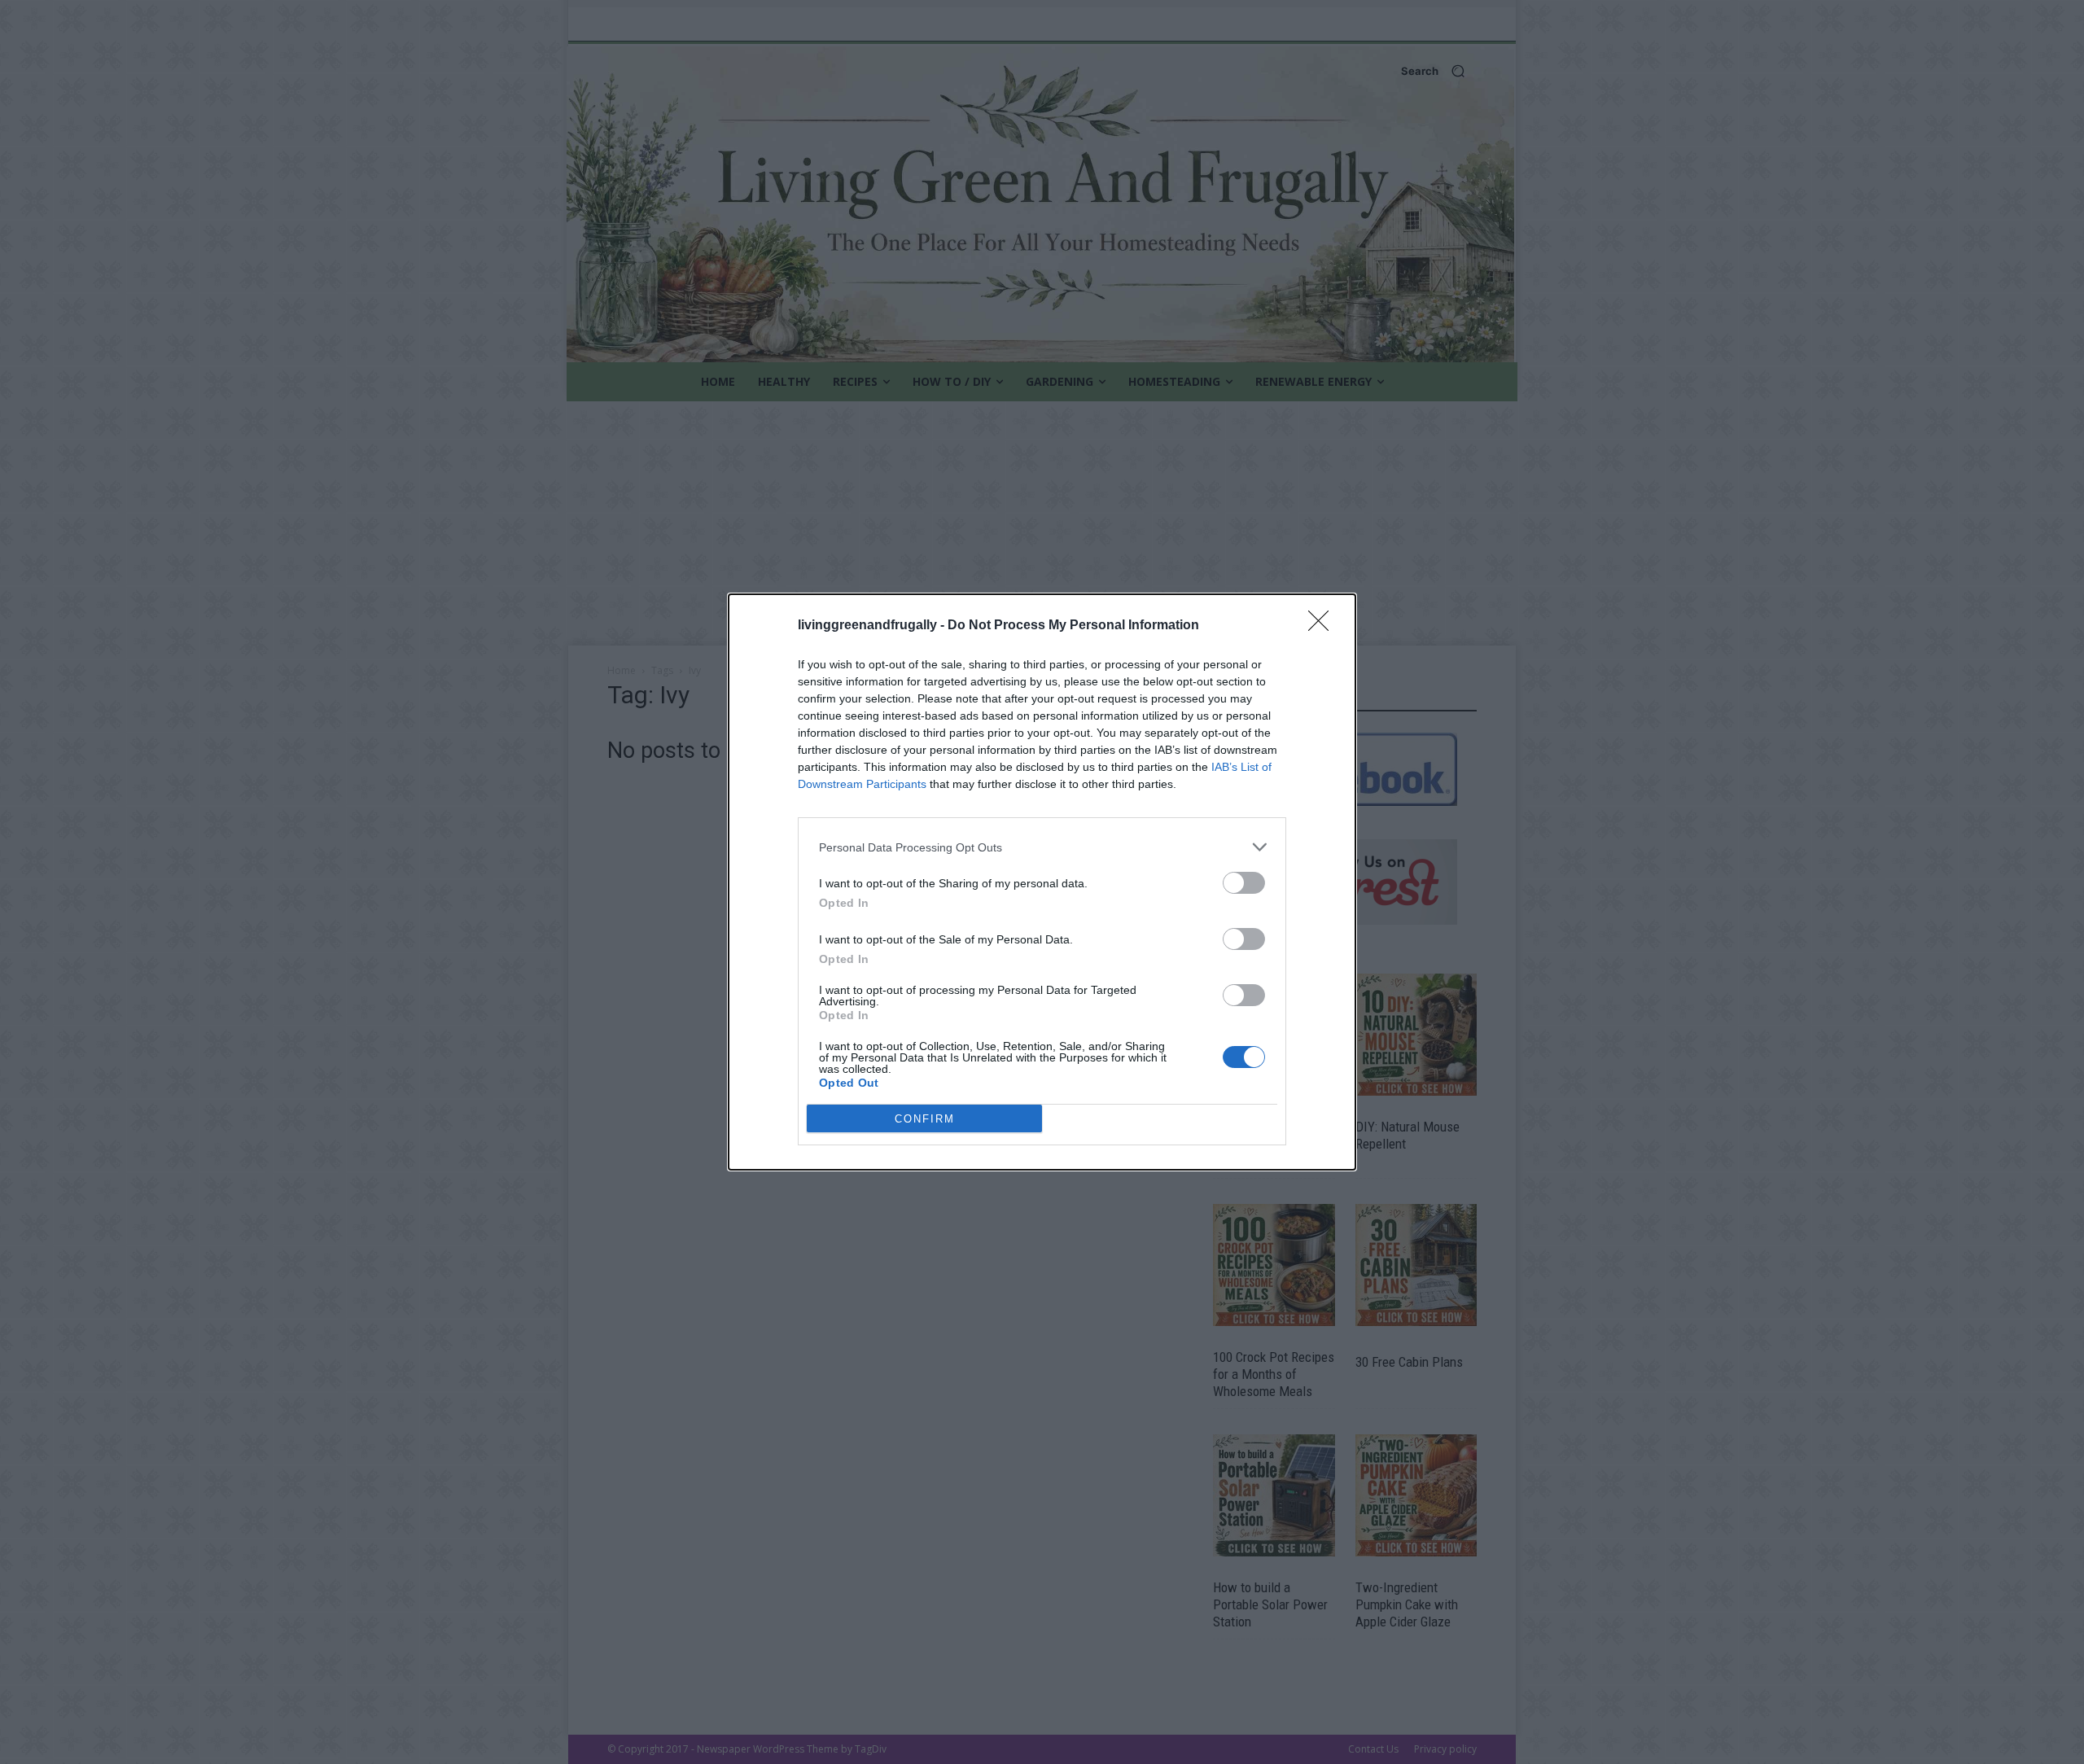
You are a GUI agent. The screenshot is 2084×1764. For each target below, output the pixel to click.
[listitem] (1042, 847)
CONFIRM (925, 1119)
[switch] (1244, 883)
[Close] (1324, 626)
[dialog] (1042, 882)
